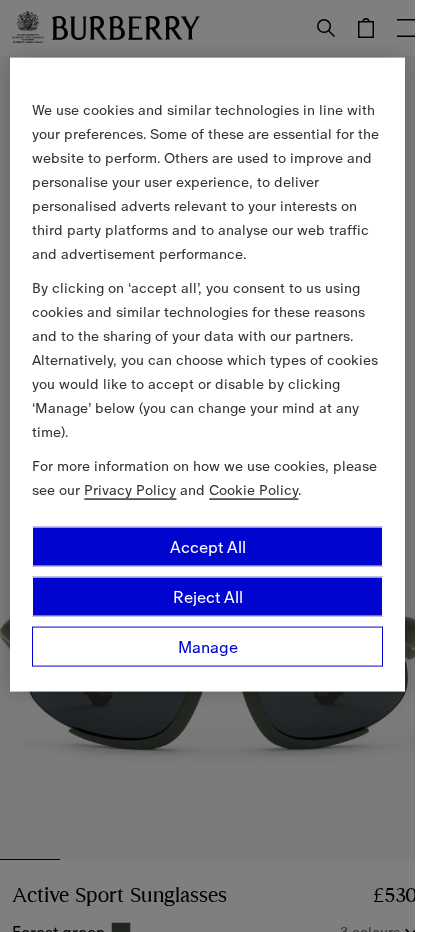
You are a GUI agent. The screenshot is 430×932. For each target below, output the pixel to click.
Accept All (208, 546)
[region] (207, 374)
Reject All (208, 596)
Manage (208, 646)
